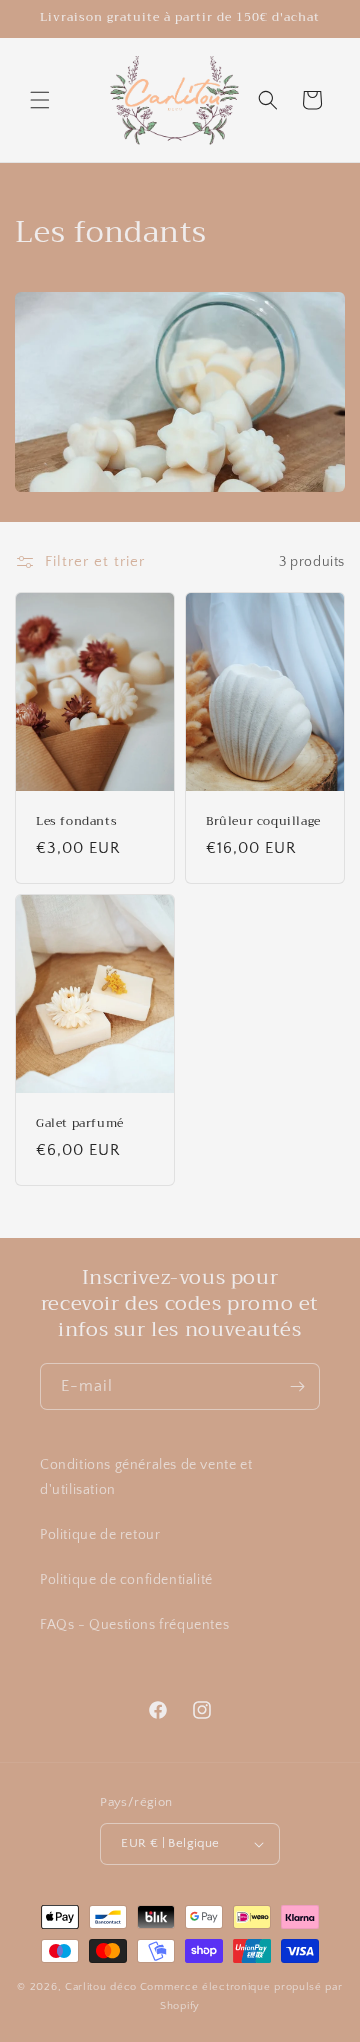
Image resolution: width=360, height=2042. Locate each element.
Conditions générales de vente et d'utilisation (146, 1477)
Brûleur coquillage (263, 822)
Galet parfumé (80, 1124)
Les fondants (76, 822)
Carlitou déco (101, 1987)
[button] (40, 100)
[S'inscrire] (297, 1386)
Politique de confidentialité (126, 1580)
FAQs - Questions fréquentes (134, 1625)
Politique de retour (100, 1535)
